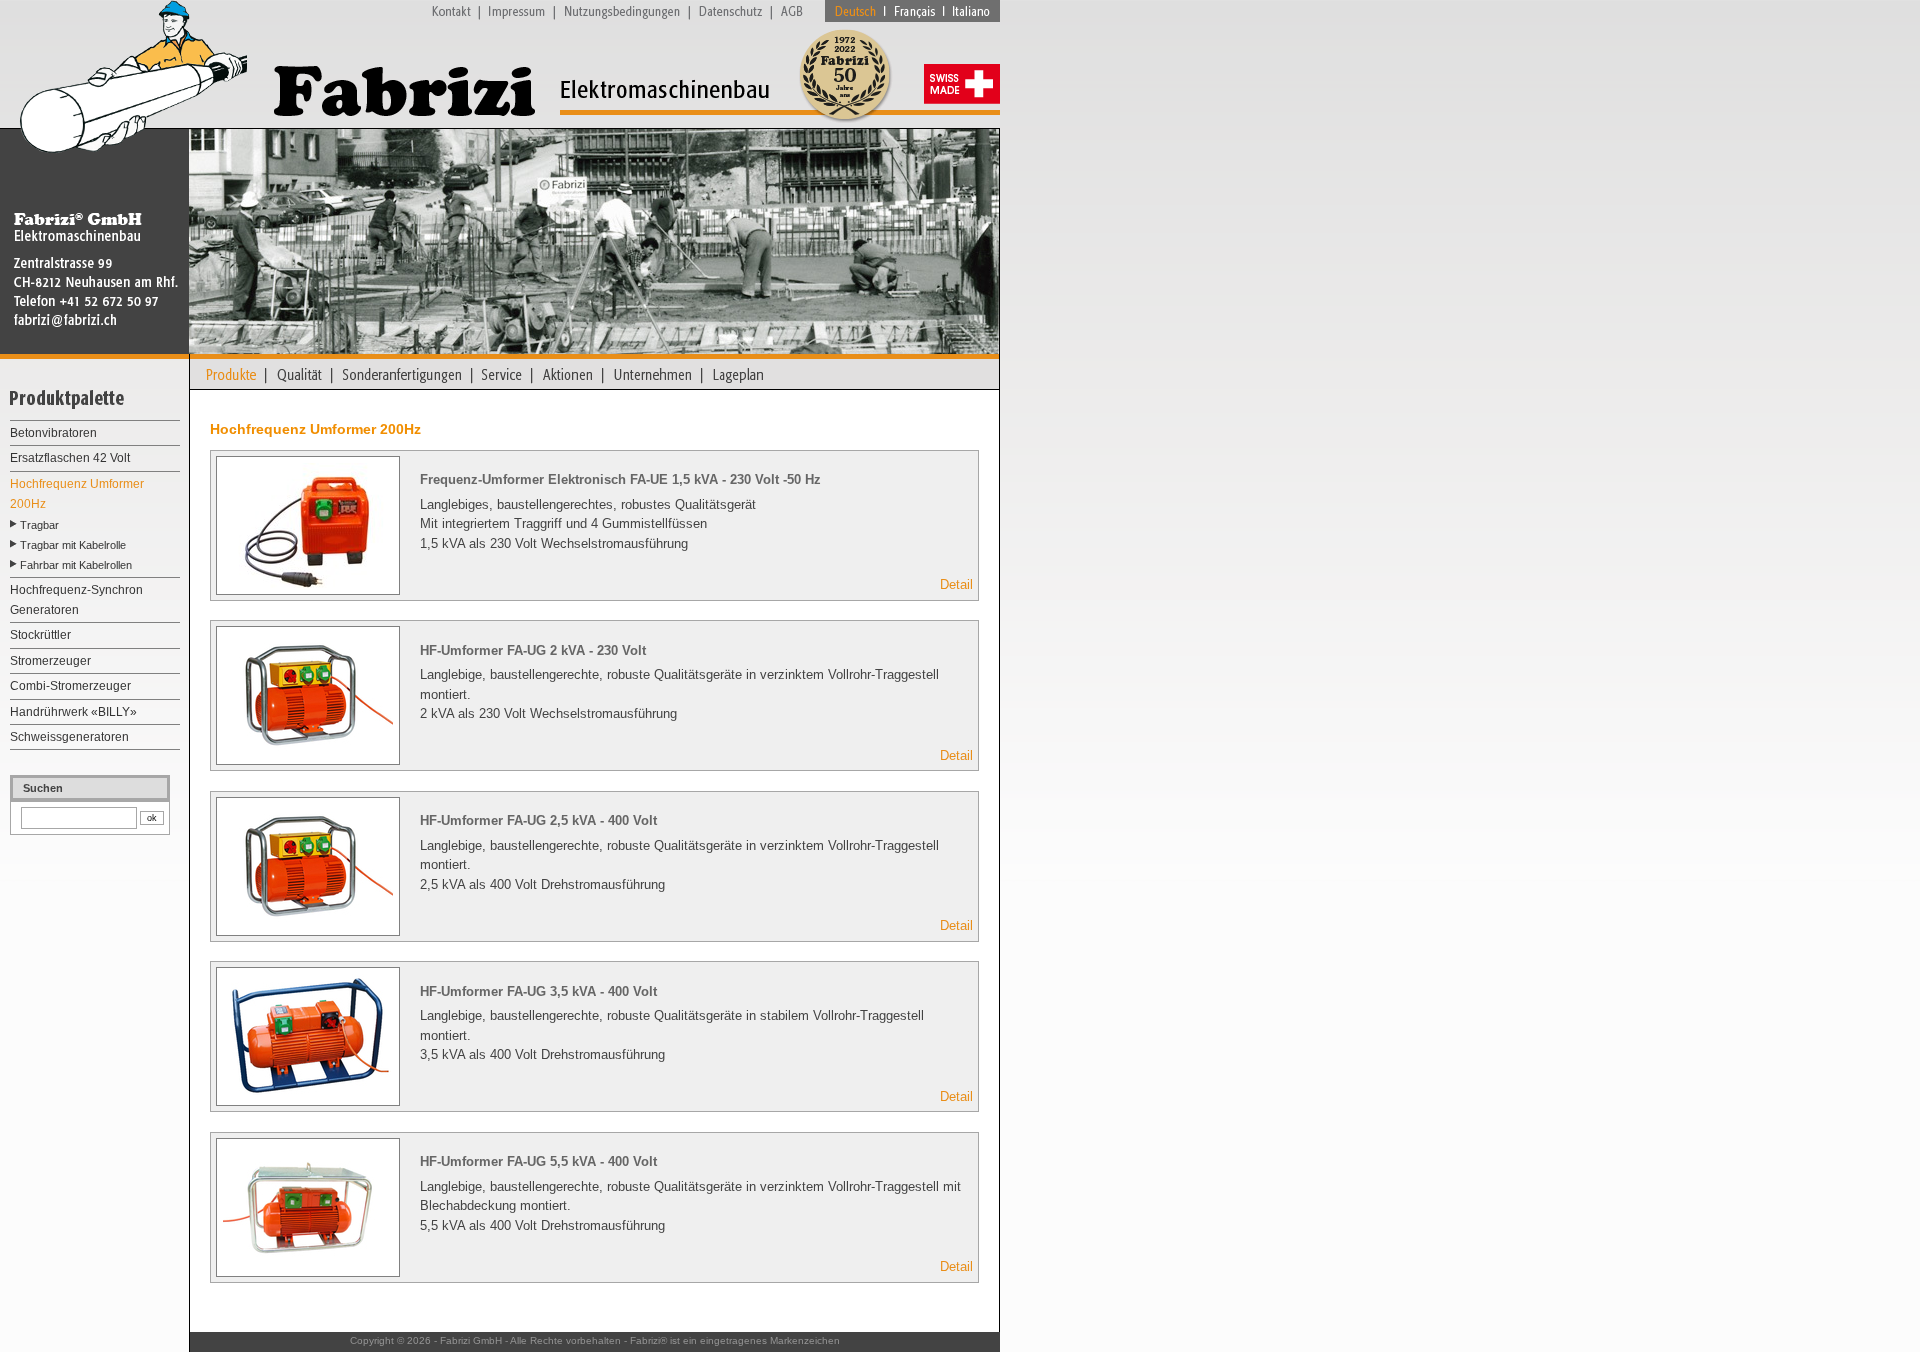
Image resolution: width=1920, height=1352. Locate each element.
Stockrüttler (40, 635)
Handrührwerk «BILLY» (73, 712)
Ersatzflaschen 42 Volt (70, 458)
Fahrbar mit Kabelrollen (76, 565)
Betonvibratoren (53, 433)
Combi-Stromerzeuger (70, 686)
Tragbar (39, 525)
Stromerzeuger (50, 661)
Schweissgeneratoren (69, 737)
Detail (956, 584)
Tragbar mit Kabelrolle (73, 545)
